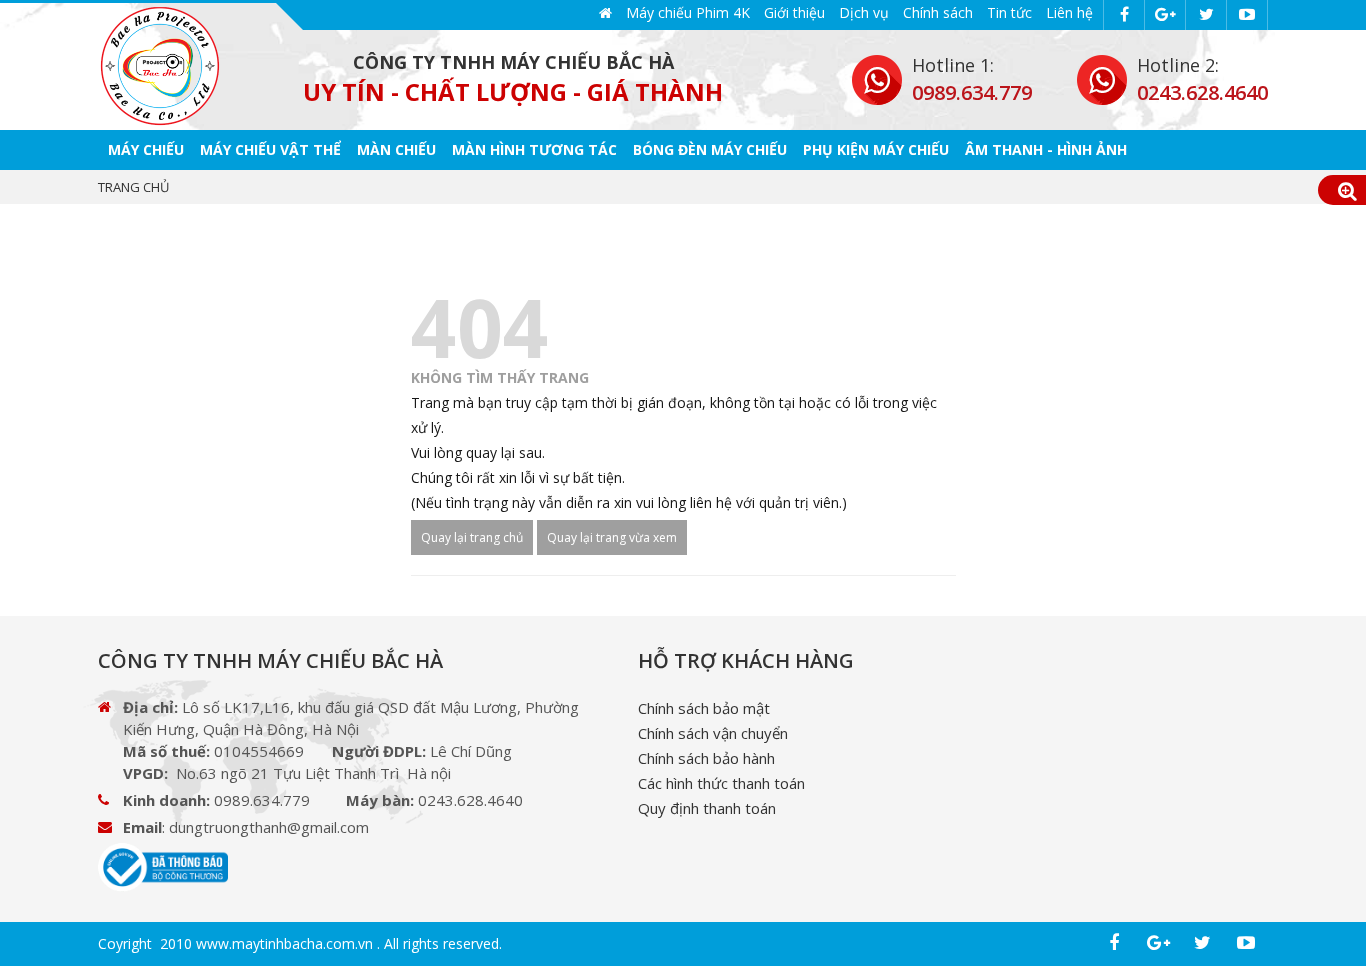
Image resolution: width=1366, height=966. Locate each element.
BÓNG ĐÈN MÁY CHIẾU (710, 149)
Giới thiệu (794, 12)
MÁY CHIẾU (146, 149)
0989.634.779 (972, 92)
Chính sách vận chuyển (713, 733)
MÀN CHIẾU (396, 149)
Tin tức (1009, 12)
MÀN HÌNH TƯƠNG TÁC (534, 149)
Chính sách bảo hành (706, 758)
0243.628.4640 (1202, 92)
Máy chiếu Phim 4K (688, 12)
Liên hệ (1069, 12)
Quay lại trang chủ (472, 537)
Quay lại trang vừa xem (612, 537)
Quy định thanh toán (707, 808)
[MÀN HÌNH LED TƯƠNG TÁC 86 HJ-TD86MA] (160, 66)
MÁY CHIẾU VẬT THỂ (270, 149)
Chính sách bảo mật (704, 708)
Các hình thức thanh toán (721, 783)
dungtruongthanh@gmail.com (269, 827)
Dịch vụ (864, 12)
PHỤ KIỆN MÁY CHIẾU (876, 149)
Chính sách (938, 12)
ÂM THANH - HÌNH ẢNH (1046, 149)
